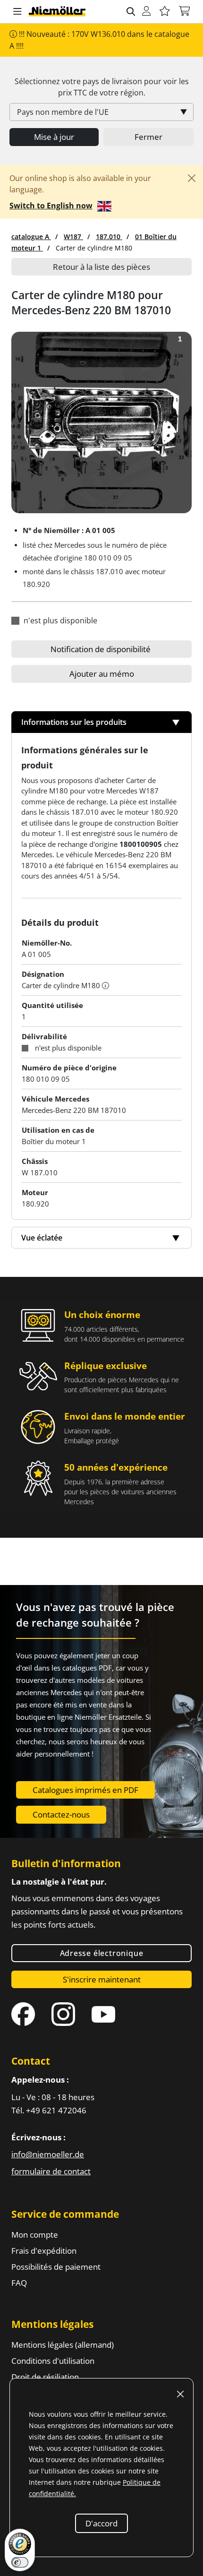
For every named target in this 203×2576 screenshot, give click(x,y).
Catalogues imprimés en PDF (85, 1790)
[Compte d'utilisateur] (146, 12)
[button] (17, 12)
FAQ (19, 2283)
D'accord (101, 2523)
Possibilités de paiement (56, 2267)
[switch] (20, 2562)
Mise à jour (54, 137)
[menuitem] (31, 237)
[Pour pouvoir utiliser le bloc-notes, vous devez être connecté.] (165, 12)
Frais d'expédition (44, 2251)
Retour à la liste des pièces (101, 267)
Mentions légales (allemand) (63, 2345)
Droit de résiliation (45, 2377)
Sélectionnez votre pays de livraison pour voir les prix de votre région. (102, 87)
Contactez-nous (61, 1814)
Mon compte (35, 2235)
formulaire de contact (51, 2171)
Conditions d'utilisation (53, 2361)
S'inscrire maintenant (102, 1979)
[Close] (192, 178)
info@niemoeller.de (48, 2154)
